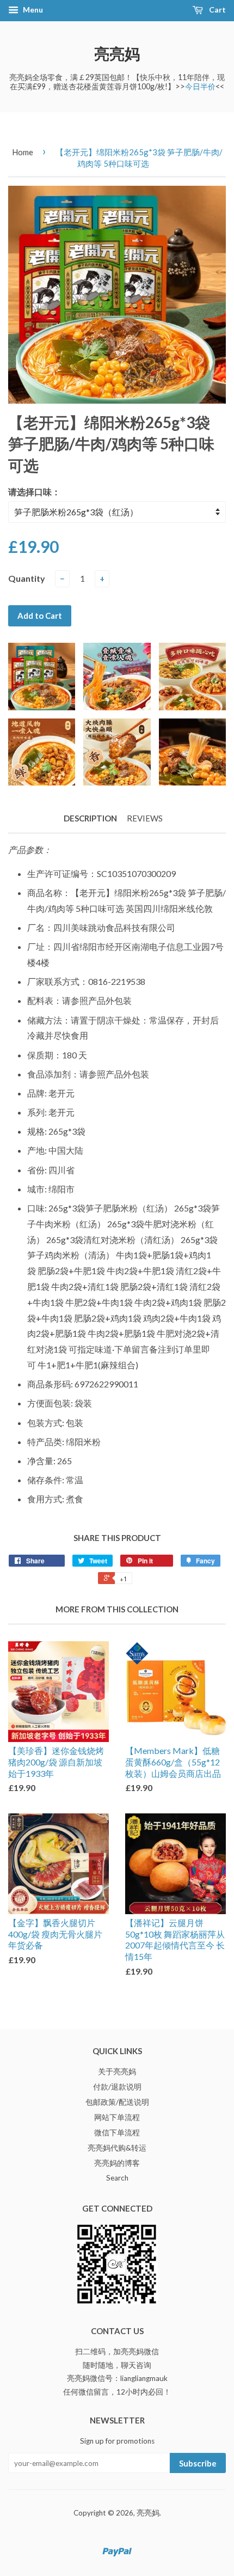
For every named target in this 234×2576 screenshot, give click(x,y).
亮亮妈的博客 (117, 2163)
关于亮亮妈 (117, 2072)
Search (117, 2178)
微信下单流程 (117, 2133)
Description (90, 818)
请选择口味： (34, 492)
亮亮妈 (117, 53)
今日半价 (200, 86)
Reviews (145, 818)
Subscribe (198, 2463)
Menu (32, 10)
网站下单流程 (117, 2117)
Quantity (27, 578)
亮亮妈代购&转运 (117, 2148)
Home (23, 152)
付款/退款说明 (117, 2087)
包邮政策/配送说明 (117, 2102)
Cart (217, 10)
